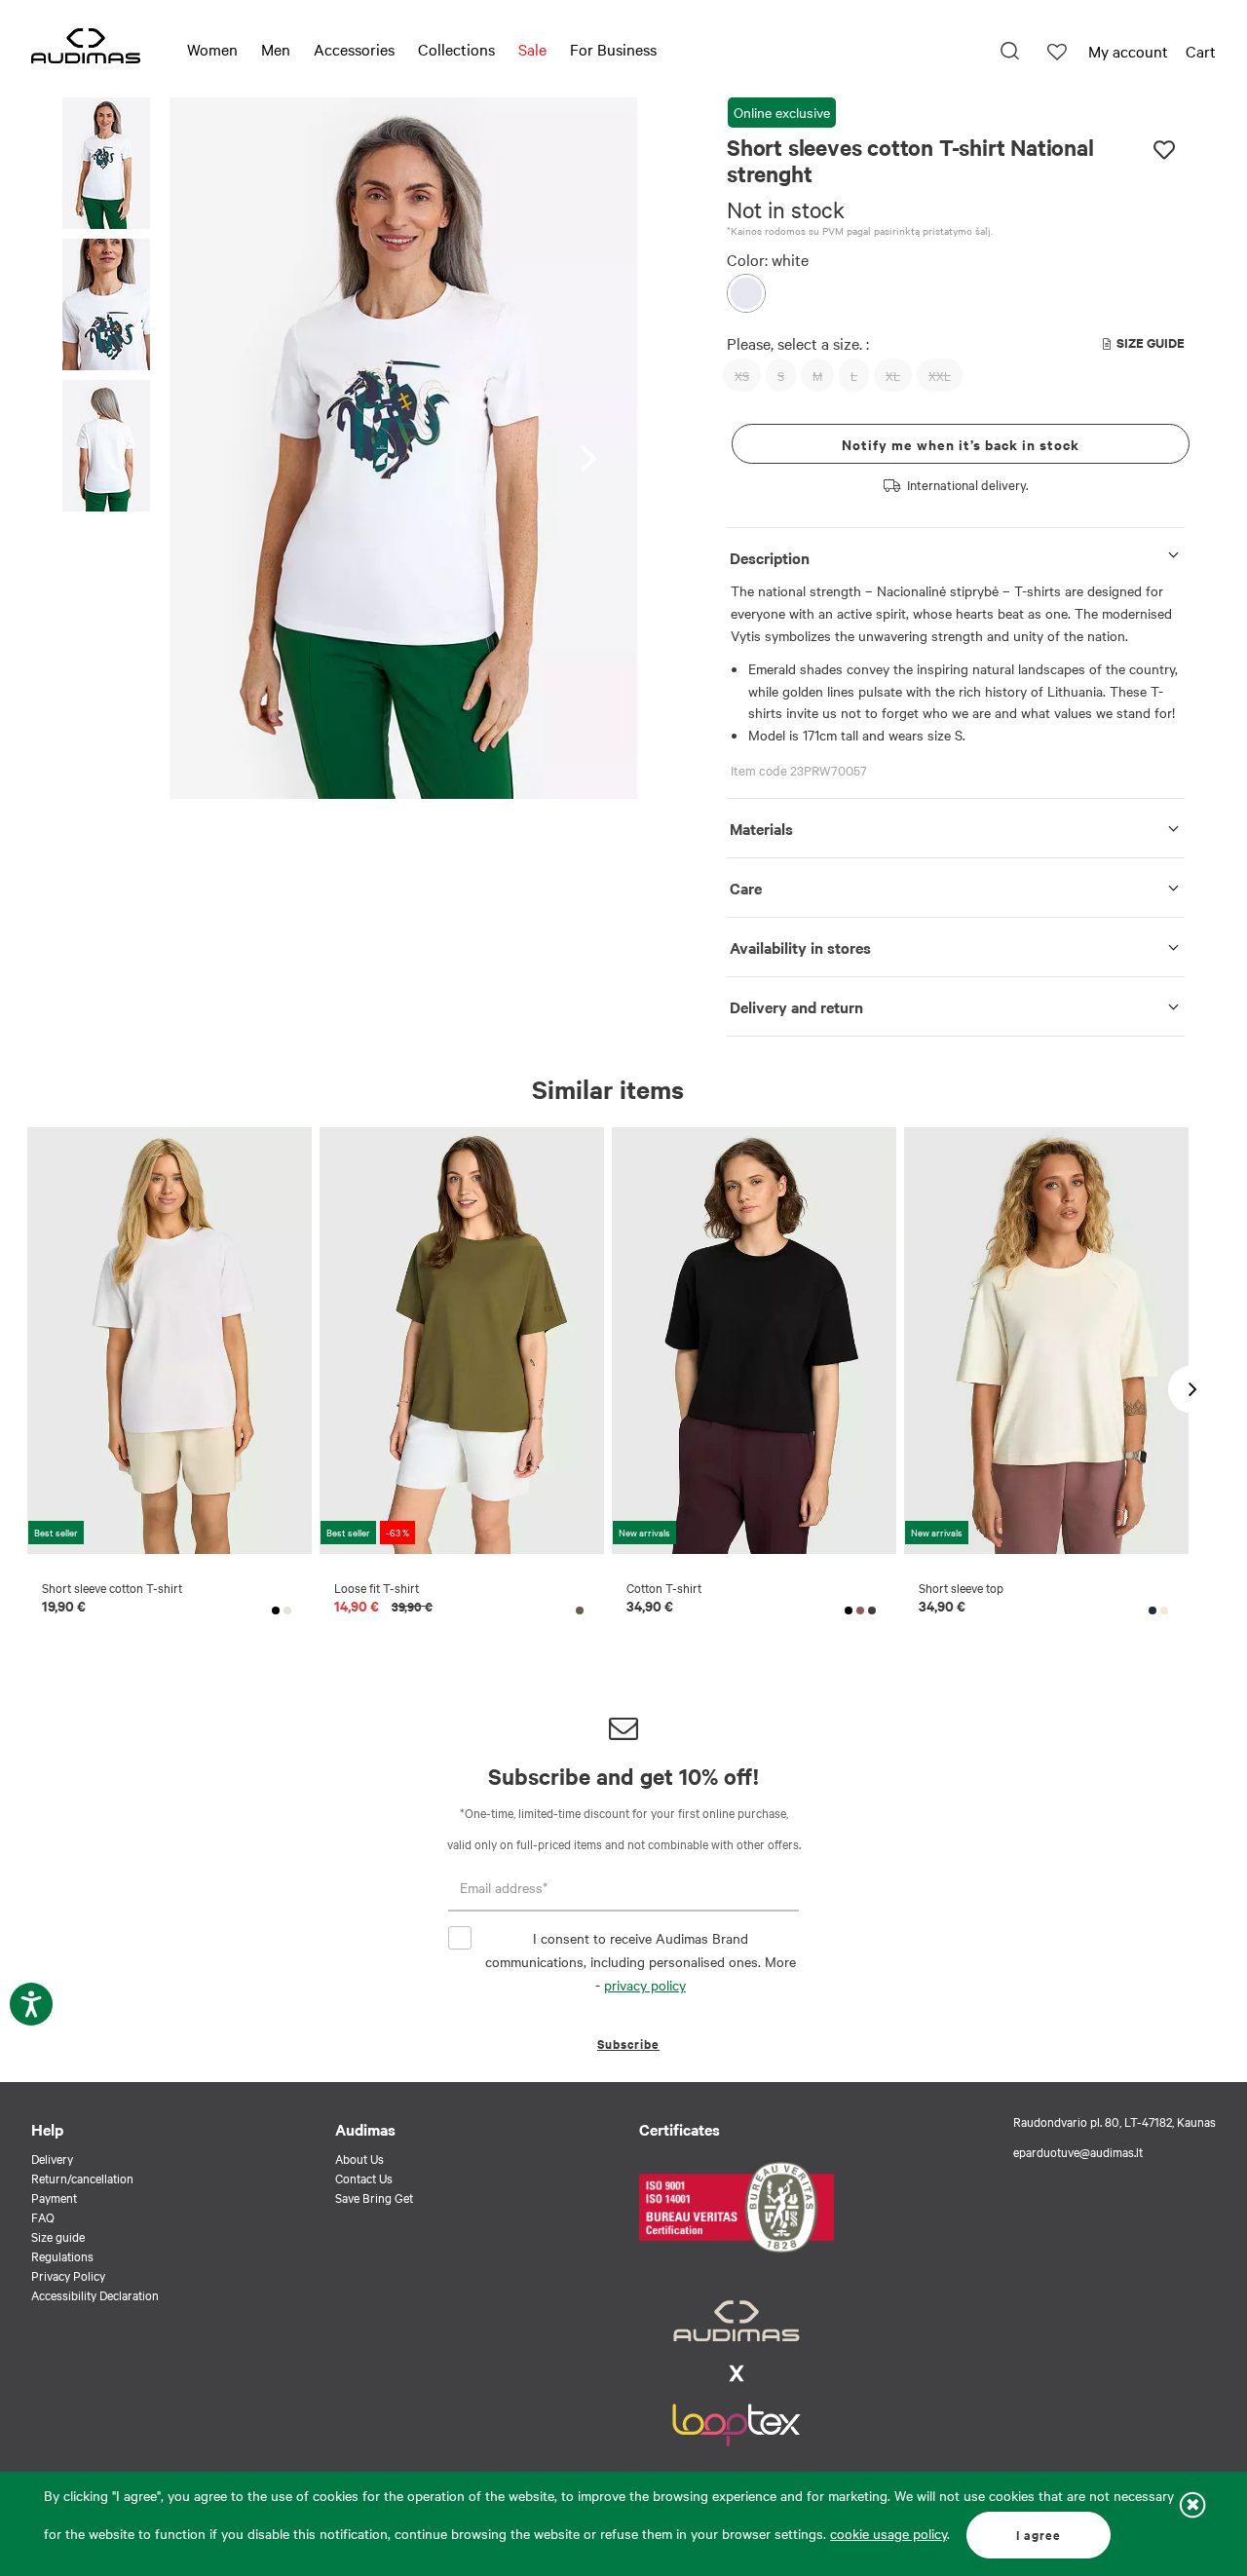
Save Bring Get (374, 2197)
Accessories (354, 49)
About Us (359, 2158)
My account (1128, 51)
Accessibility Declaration (95, 2294)
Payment (54, 2197)
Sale (532, 49)
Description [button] (770, 557)
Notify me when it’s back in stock (961, 444)
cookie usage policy (888, 2533)
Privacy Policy (68, 2275)
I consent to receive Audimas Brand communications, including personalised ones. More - (641, 1961)
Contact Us (364, 2178)
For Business (613, 49)
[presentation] (594, 449)
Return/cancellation (82, 2178)
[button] (106, 166)
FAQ (43, 2216)
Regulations (62, 2255)
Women (212, 49)
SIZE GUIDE (1151, 342)
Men (276, 49)
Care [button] (746, 888)
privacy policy (645, 1985)
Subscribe (628, 2044)
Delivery (52, 2158)
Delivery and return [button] (796, 1006)
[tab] (956, 554)
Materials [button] (761, 828)
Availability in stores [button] (800, 947)
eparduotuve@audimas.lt (1078, 2151)
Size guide (58, 2236)
